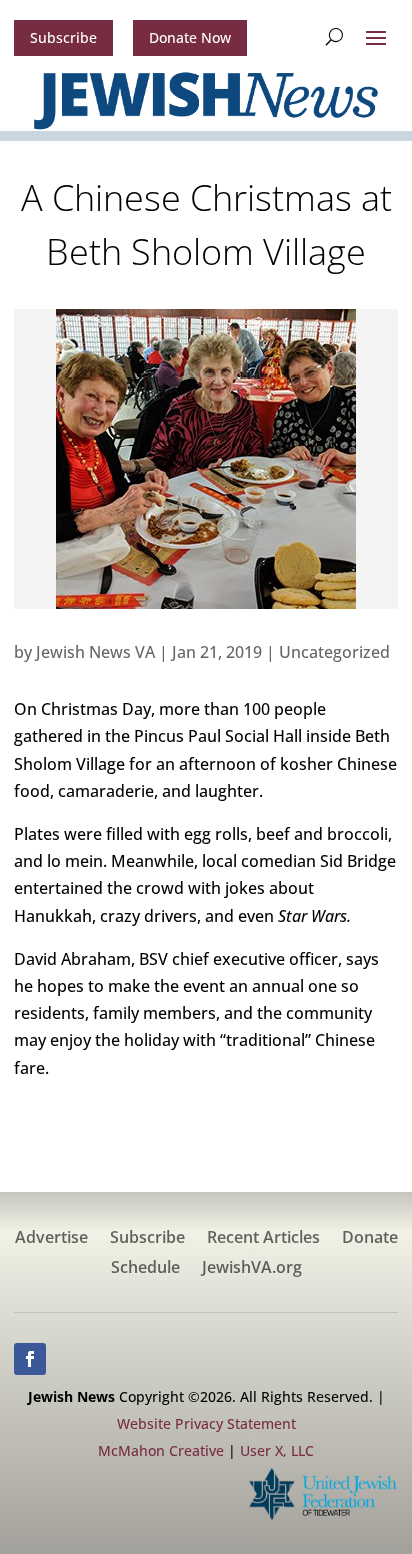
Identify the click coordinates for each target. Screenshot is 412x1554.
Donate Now (190, 37)
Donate (370, 1239)
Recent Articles (263, 1239)
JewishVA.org (252, 1269)
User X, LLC (277, 1450)
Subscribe (63, 37)
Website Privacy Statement (206, 1423)
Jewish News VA (95, 652)
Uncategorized (334, 652)
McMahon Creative (161, 1450)
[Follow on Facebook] (30, 1359)
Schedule (145, 1269)
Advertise (51, 1239)
